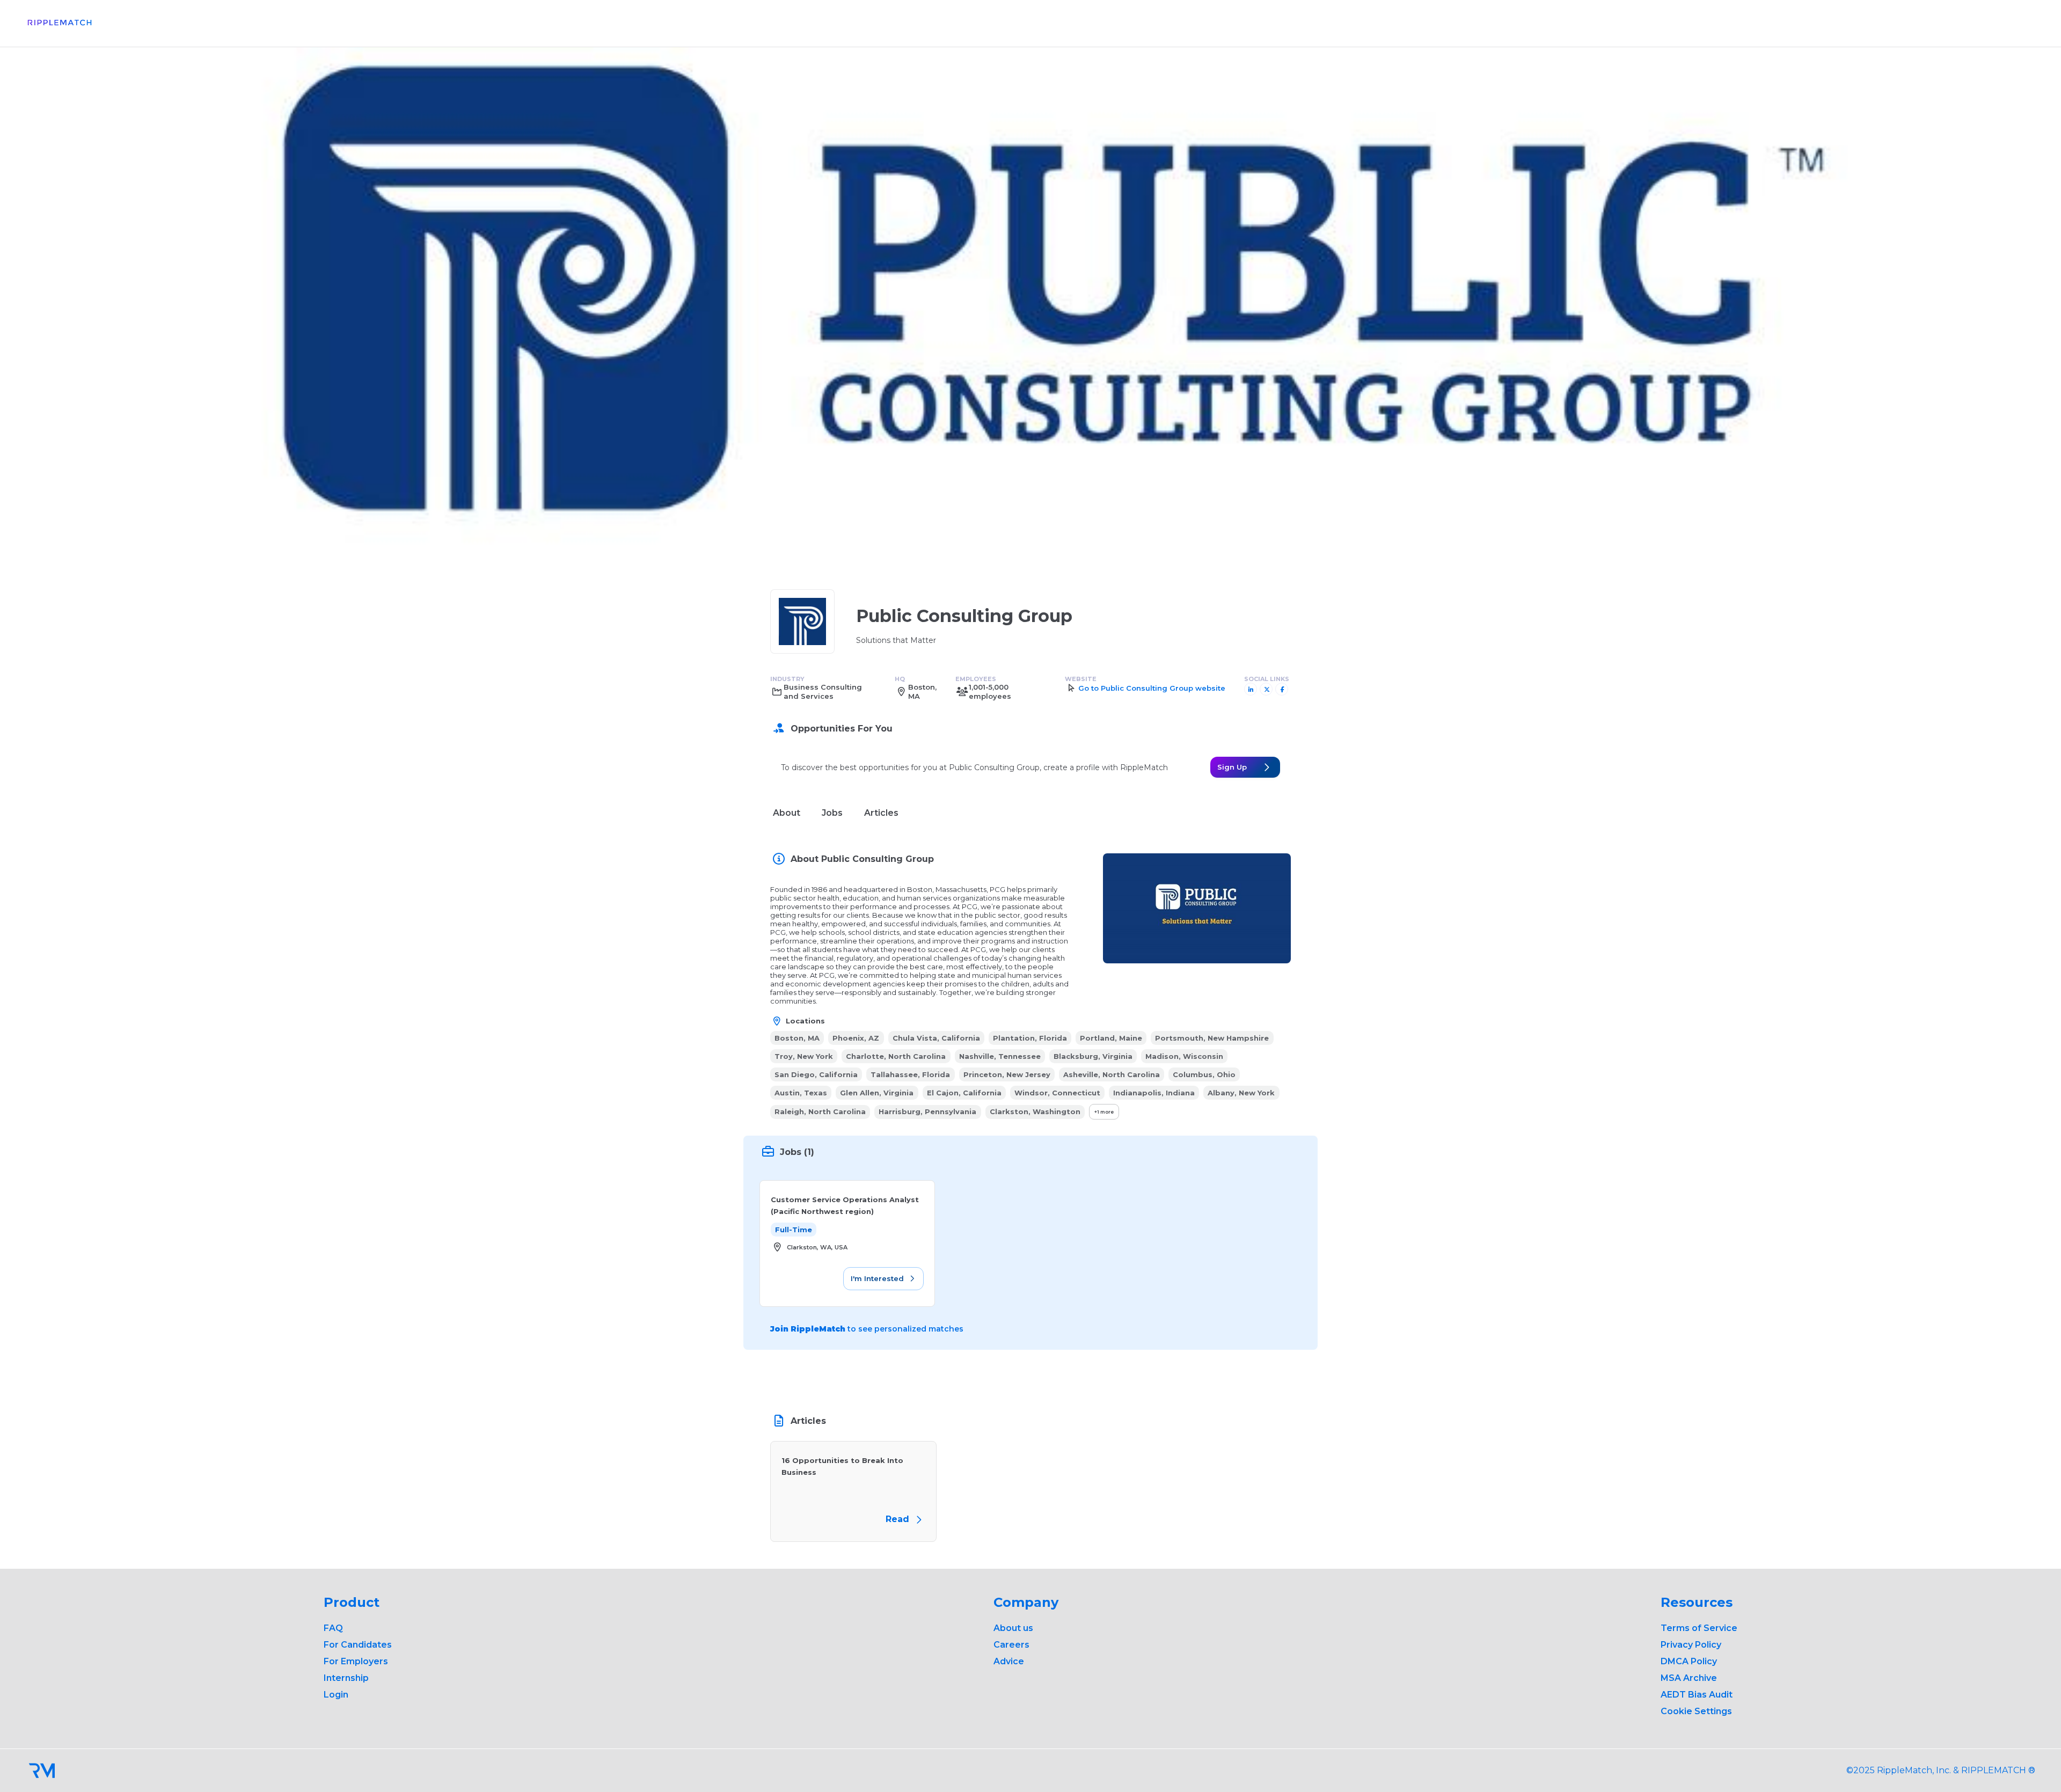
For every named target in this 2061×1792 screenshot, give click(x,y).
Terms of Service (1699, 1628)
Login (336, 1695)
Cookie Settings (1696, 1711)
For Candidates (358, 1645)
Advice (1009, 1661)
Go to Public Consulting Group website (1152, 688)
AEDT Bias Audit (1697, 1695)
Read (899, 1519)
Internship (346, 1678)
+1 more (1104, 1112)
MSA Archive (1689, 1678)
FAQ (333, 1628)
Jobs (832, 813)
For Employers (356, 1661)
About (787, 813)
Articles (881, 813)
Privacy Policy (1691, 1645)
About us (1013, 1628)
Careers (1011, 1645)
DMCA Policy (1689, 1661)
